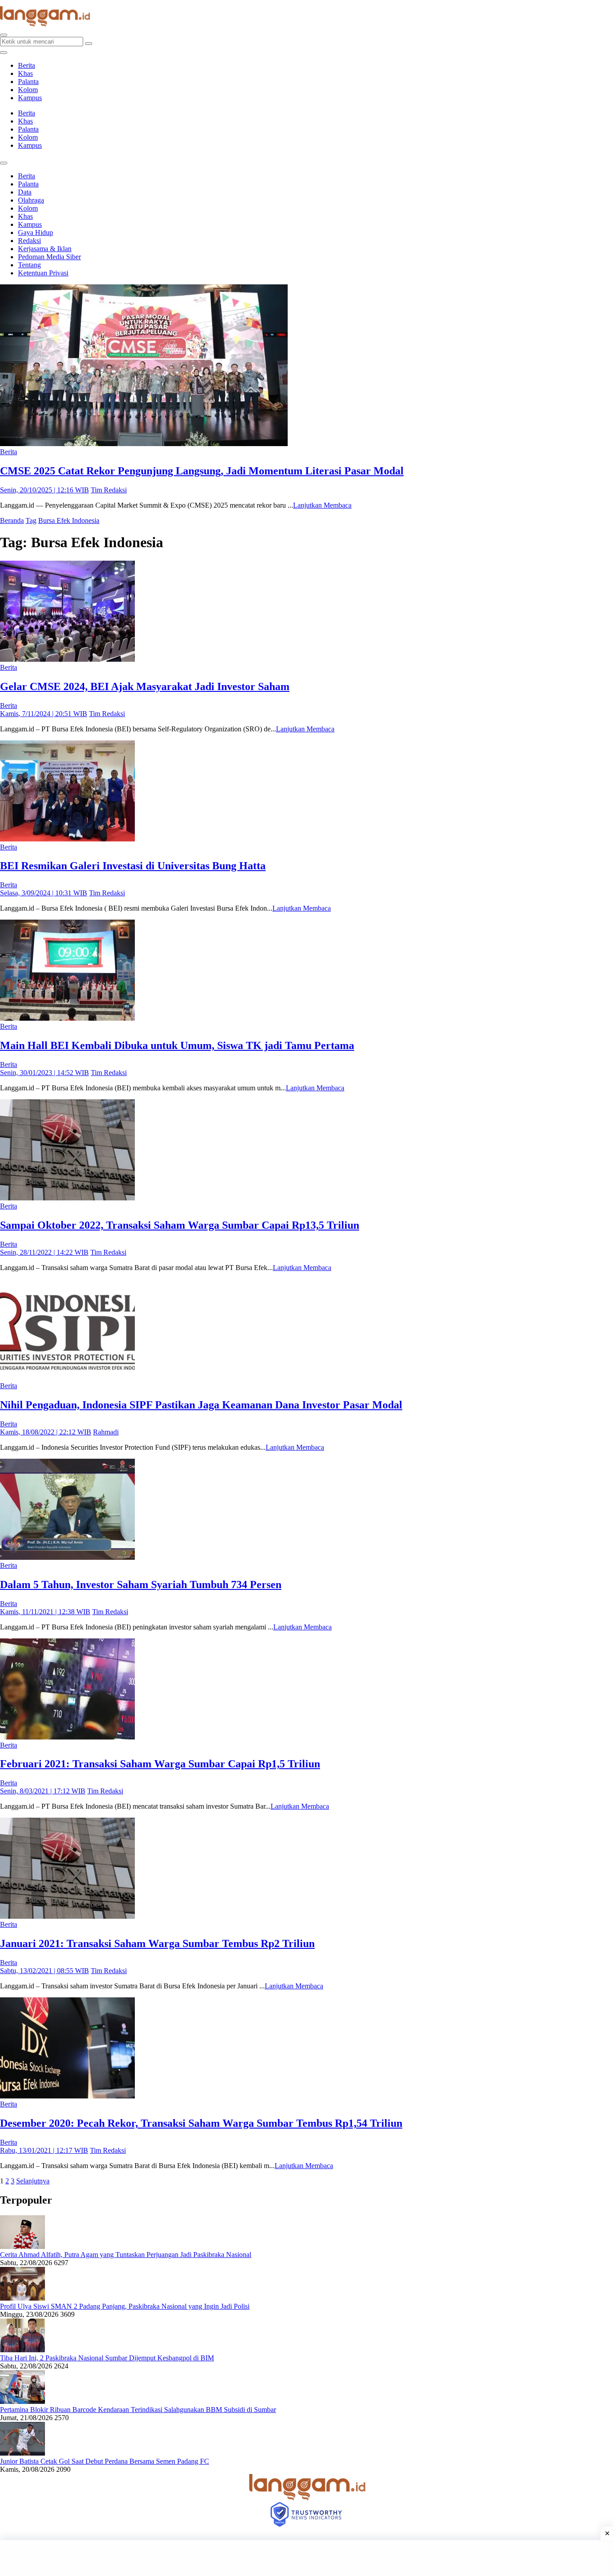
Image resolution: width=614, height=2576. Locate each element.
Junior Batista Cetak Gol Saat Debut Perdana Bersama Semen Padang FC (105, 2461)
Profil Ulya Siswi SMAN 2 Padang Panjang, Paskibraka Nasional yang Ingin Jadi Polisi (125, 2306)
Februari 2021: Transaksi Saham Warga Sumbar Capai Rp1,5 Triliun (160, 1764)
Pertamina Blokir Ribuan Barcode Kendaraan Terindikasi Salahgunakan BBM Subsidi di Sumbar (138, 2410)
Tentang (29, 265)
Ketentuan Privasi (43, 273)
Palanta (28, 82)
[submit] (89, 44)
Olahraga (31, 200)
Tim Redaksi (109, 490)
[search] (4, 35)
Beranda (12, 520)
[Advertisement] (307, 2558)
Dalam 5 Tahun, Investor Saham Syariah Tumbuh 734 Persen (141, 1585)
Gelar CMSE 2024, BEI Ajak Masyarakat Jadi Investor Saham (145, 686)
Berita (27, 65)
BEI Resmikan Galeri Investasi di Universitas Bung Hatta (133, 866)
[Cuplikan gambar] (22, 2246)
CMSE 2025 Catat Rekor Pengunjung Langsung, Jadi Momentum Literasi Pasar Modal (202, 471)
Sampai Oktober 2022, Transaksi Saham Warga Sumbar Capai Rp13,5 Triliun (180, 1225)
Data (25, 192)
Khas (25, 73)
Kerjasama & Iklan (45, 249)
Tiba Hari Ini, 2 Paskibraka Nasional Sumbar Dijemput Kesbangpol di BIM (107, 2358)
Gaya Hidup (36, 232)
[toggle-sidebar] (4, 53)
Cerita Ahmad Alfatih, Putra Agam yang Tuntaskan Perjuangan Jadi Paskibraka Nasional (126, 2255)
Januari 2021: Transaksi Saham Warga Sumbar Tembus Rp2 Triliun (157, 1943)
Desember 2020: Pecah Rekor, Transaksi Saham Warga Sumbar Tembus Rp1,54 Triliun (201, 2123)
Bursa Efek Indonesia (69, 520)
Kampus (30, 98)
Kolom (28, 90)
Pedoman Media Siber (49, 257)
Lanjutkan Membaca (322, 505)
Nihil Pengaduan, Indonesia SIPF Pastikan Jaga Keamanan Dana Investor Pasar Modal (201, 1405)
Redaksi (29, 241)
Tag (31, 520)
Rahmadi (106, 1432)
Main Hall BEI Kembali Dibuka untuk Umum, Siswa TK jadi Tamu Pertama (177, 1045)
